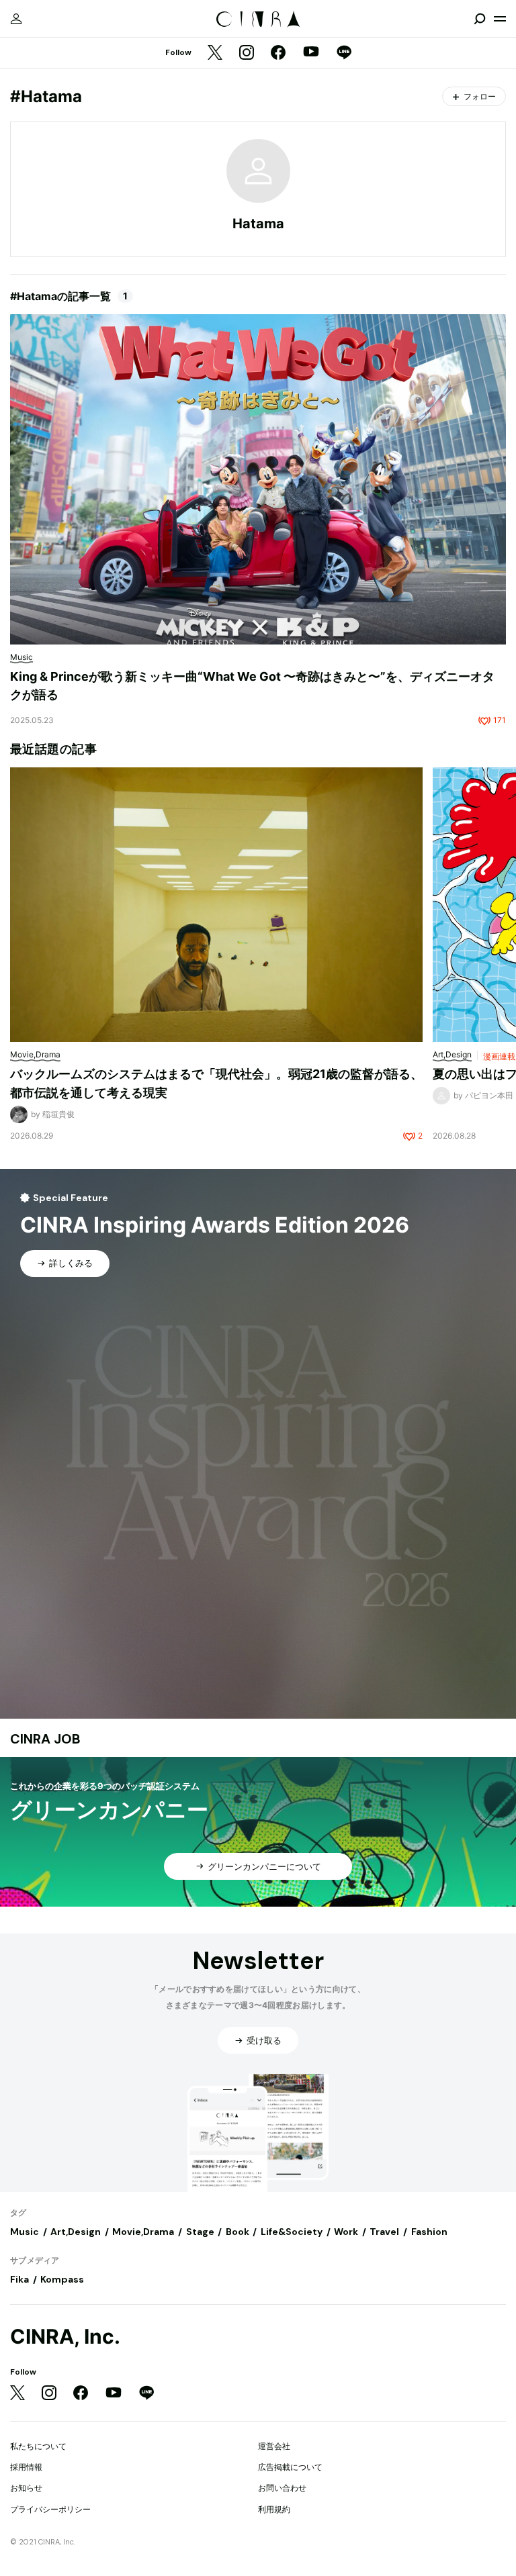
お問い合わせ (282, 2488)
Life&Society (292, 2232)
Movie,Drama (143, 2232)
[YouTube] (311, 53)
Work (346, 2232)
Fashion (429, 2232)
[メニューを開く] (500, 19)
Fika (19, 2279)
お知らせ (26, 2488)
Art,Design (76, 2232)
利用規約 (274, 2509)
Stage (200, 2232)
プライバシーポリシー (50, 2509)
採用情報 (26, 2467)
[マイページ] (16, 19)
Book (238, 2232)
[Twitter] (215, 53)
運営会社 (274, 2446)
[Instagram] (247, 53)
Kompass (62, 2279)
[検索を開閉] (480, 19)
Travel (384, 2232)
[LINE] (344, 53)
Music (25, 2232)
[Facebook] (278, 53)
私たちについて (38, 2446)
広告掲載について (290, 2467)
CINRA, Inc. (65, 2337)
